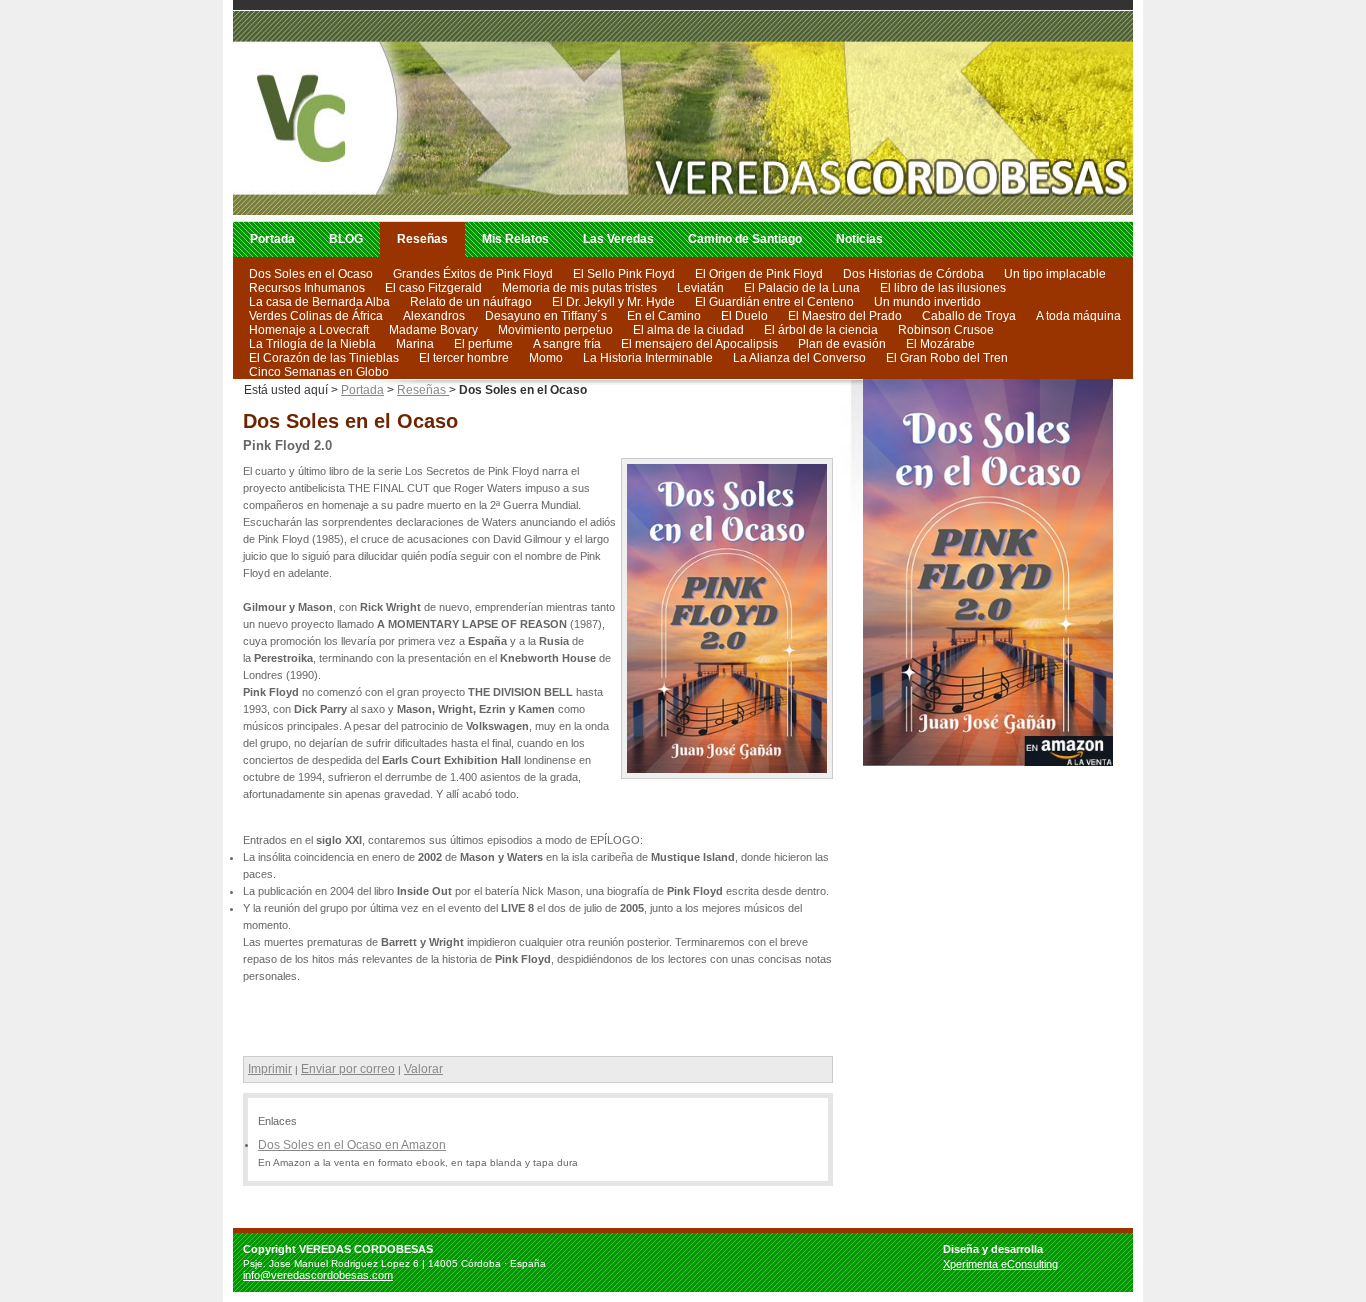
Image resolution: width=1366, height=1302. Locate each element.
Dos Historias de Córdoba (913, 274)
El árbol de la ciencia (821, 330)
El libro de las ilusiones (943, 288)
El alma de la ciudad (688, 330)
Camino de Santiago (745, 239)
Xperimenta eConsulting (1000, 1264)
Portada (272, 239)
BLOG (346, 239)
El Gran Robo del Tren (947, 358)
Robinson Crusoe (946, 330)
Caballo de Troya (969, 316)
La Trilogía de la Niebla (312, 344)
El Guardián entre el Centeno (774, 302)
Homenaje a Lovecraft (309, 330)
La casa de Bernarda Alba (319, 302)
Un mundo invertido (927, 302)
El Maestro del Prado (845, 316)
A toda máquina (1078, 316)
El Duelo (744, 316)
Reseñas (422, 239)
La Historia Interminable (648, 358)
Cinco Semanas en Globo (319, 372)
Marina (415, 344)
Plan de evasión (842, 344)
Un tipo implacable (1055, 274)
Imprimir (270, 1069)
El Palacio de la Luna (802, 288)
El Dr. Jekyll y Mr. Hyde (613, 302)
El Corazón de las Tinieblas (324, 358)
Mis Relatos (515, 239)
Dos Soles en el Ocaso (311, 274)
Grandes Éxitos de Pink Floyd (473, 274)
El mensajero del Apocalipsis (699, 344)
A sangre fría (567, 344)
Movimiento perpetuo (555, 330)
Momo (546, 358)
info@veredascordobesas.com (318, 1275)
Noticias (859, 239)
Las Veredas (618, 239)
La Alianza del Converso (799, 358)
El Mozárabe (940, 344)
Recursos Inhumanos (307, 288)
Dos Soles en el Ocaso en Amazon (352, 1145)
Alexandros (434, 316)
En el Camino (664, 316)
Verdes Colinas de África (316, 316)
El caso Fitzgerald (433, 288)
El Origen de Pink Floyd (759, 274)
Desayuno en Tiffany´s (546, 316)
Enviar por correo (348, 1069)
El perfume (483, 344)
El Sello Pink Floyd (624, 274)
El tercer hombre (464, 358)
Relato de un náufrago (471, 302)
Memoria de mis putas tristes (579, 288)
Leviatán (700, 288)
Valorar (423, 1069)
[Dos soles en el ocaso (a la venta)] (993, 767)
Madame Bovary (433, 330)
